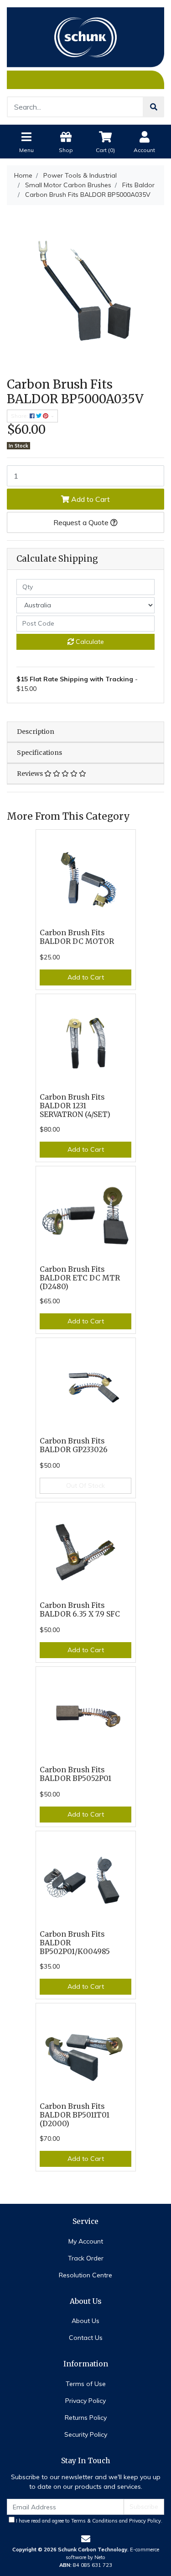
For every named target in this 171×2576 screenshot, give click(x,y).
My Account (86, 2241)
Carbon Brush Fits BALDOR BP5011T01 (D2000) (75, 2115)
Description (36, 732)
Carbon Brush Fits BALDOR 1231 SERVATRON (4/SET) (75, 1106)
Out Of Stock (85, 1486)
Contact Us (86, 2338)
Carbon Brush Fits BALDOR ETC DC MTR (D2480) (80, 1278)
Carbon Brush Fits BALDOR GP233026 (74, 1445)
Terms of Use (86, 2384)
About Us (85, 2321)
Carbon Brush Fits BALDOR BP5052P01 (75, 1774)
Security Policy (86, 2434)
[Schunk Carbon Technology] (85, 47)
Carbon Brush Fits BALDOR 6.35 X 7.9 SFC (80, 1610)
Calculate (89, 642)
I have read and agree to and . (88, 2521)
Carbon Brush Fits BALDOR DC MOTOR (77, 937)
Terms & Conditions (94, 2521)
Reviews (31, 774)
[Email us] (86, 2539)
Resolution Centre (85, 2275)
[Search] (154, 107)
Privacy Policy (85, 2401)
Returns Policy (86, 2418)
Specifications (39, 753)
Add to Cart (90, 499)
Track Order (86, 2258)
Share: (20, 416)
